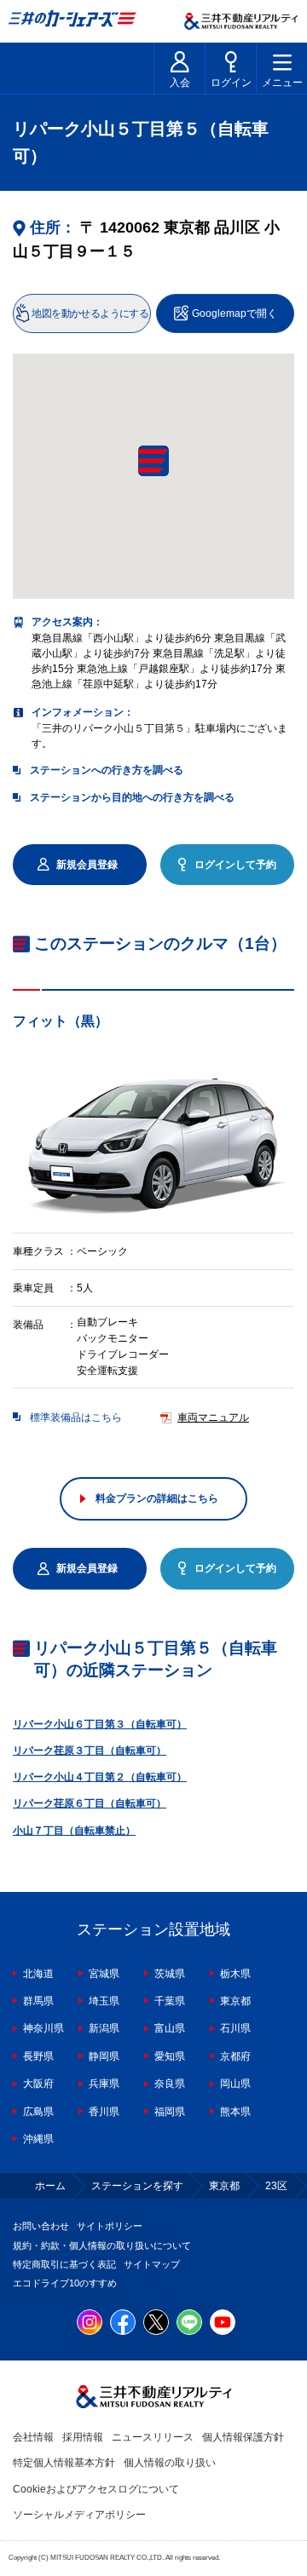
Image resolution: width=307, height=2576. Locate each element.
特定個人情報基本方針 (64, 2463)
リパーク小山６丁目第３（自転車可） (100, 1724)
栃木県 (235, 1974)
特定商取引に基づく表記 (64, 2264)
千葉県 (170, 2001)
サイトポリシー (110, 2226)
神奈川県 (43, 2028)
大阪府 (38, 2084)
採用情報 (83, 2437)
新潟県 (104, 2028)
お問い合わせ (41, 2226)
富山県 (170, 2028)
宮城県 (104, 1974)
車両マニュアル (213, 1417)
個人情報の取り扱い (170, 2463)
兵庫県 (104, 2084)
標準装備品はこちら (76, 1417)
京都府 (235, 2056)
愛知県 (170, 2056)
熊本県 (235, 2112)
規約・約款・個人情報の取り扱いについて (102, 2245)
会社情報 (33, 2437)
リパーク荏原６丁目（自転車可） (90, 1803)
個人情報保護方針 (243, 2437)
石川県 (235, 2028)
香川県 (104, 2112)
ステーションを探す (137, 2186)
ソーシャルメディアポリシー (79, 2515)
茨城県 (170, 1974)
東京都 (235, 2001)
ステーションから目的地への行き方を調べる (132, 797)
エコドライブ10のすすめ (65, 2283)
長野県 (38, 2056)
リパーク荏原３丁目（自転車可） (90, 1751)
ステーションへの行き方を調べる (107, 770)
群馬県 (38, 2001)
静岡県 (104, 2056)
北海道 (38, 1974)
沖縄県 (38, 2139)
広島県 (38, 2112)
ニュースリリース (153, 2437)
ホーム (50, 2186)
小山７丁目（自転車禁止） (74, 1831)
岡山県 (235, 2084)
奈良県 (170, 2084)
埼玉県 (104, 2001)
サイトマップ (152, 2264)
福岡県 (170, 2112)
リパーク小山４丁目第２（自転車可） (100, 1777)
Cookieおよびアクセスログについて (96, 2489)
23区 (276, 2186)
